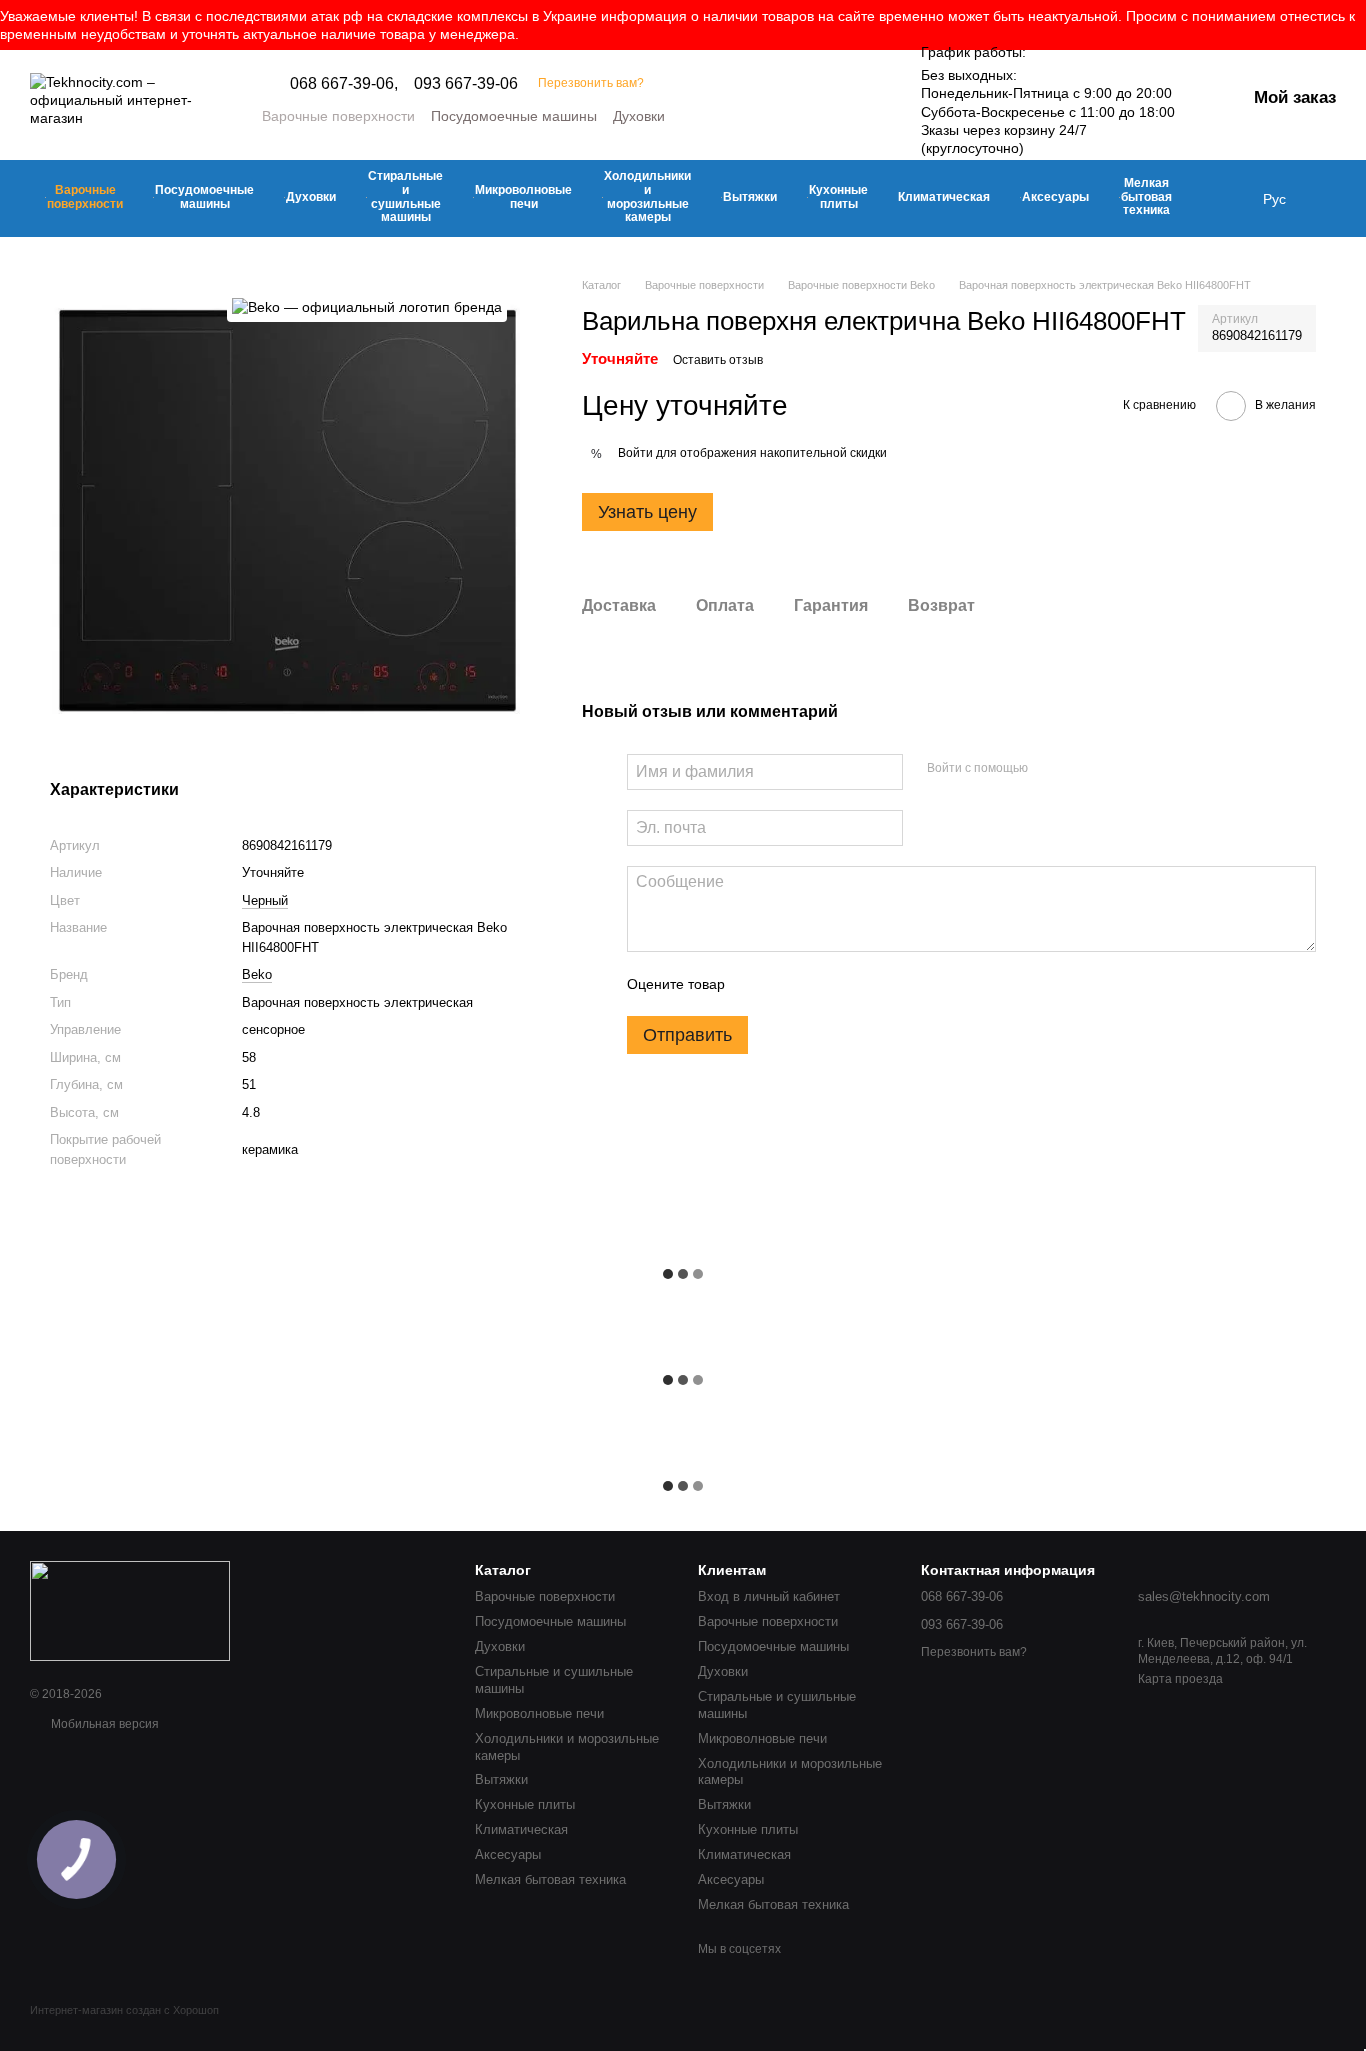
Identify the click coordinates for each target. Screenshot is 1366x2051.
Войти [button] (635, 453)
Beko (257, 974)
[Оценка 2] (790, 984)
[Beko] (367, 306)
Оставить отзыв (718, 360)
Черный (265, 900)
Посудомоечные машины (514, 116)
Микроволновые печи (523, 197)
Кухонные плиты (838, 197)
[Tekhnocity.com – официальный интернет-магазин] (130, 1610)
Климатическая (944, 197)
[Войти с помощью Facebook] (1050, 769)
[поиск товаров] (1223, 199)
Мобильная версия (103, 1724)
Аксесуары (1055, 197)
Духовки (639, 116)
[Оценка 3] (822, 984)
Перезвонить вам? (591, 83)
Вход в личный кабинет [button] (769, 1596)
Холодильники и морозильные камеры (647, 196)
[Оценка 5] (886, 984)
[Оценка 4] (854, 984)
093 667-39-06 (466, 84)
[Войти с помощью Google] (1082, 769)
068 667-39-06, (344, 84)
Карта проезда (1180, 1679)
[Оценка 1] (758, 984)
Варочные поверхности (338, 116)
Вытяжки (750, 197)
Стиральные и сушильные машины (405, 196)
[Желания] (1334, 199)
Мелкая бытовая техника (1146, 197)
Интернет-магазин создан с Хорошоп (124, 2010)
